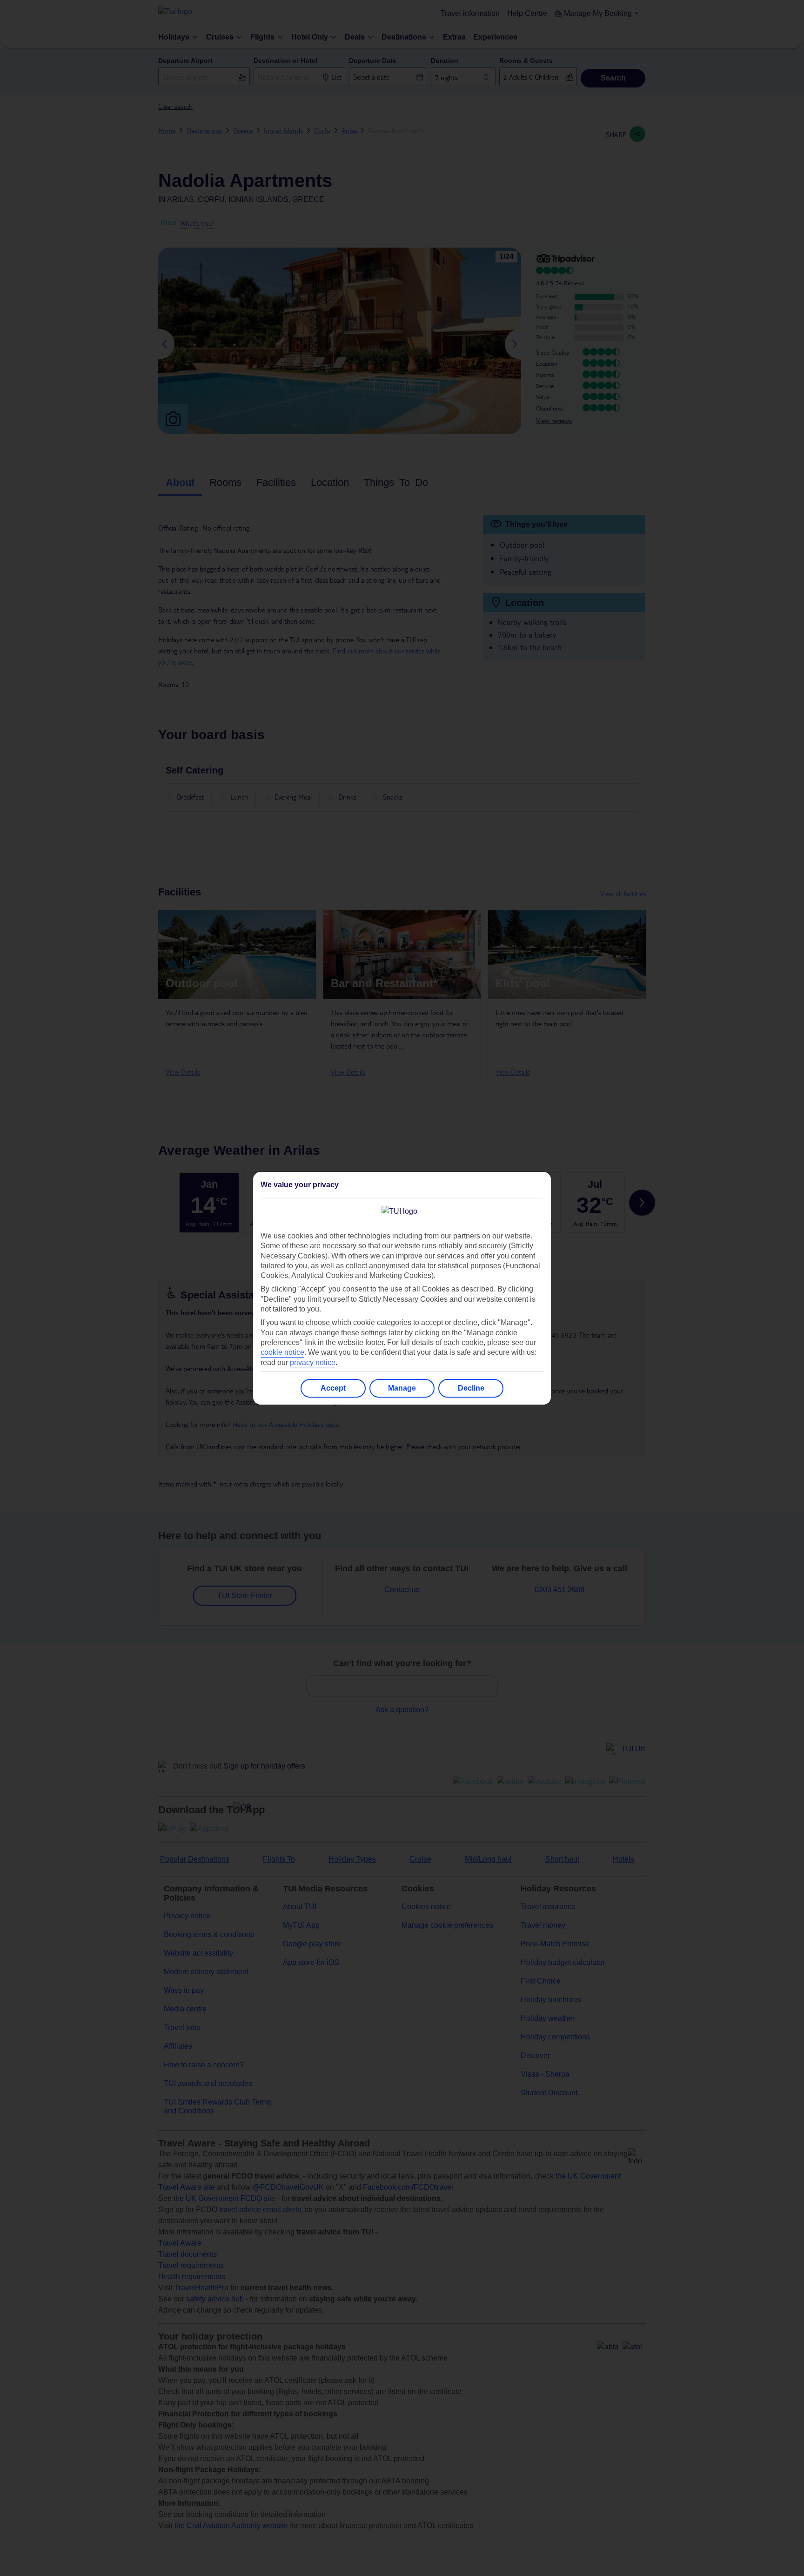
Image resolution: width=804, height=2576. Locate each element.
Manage (402, 1388)
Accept (333, 1388)
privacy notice (313, 1362)
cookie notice (282, 1352)
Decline (471, 1388)
